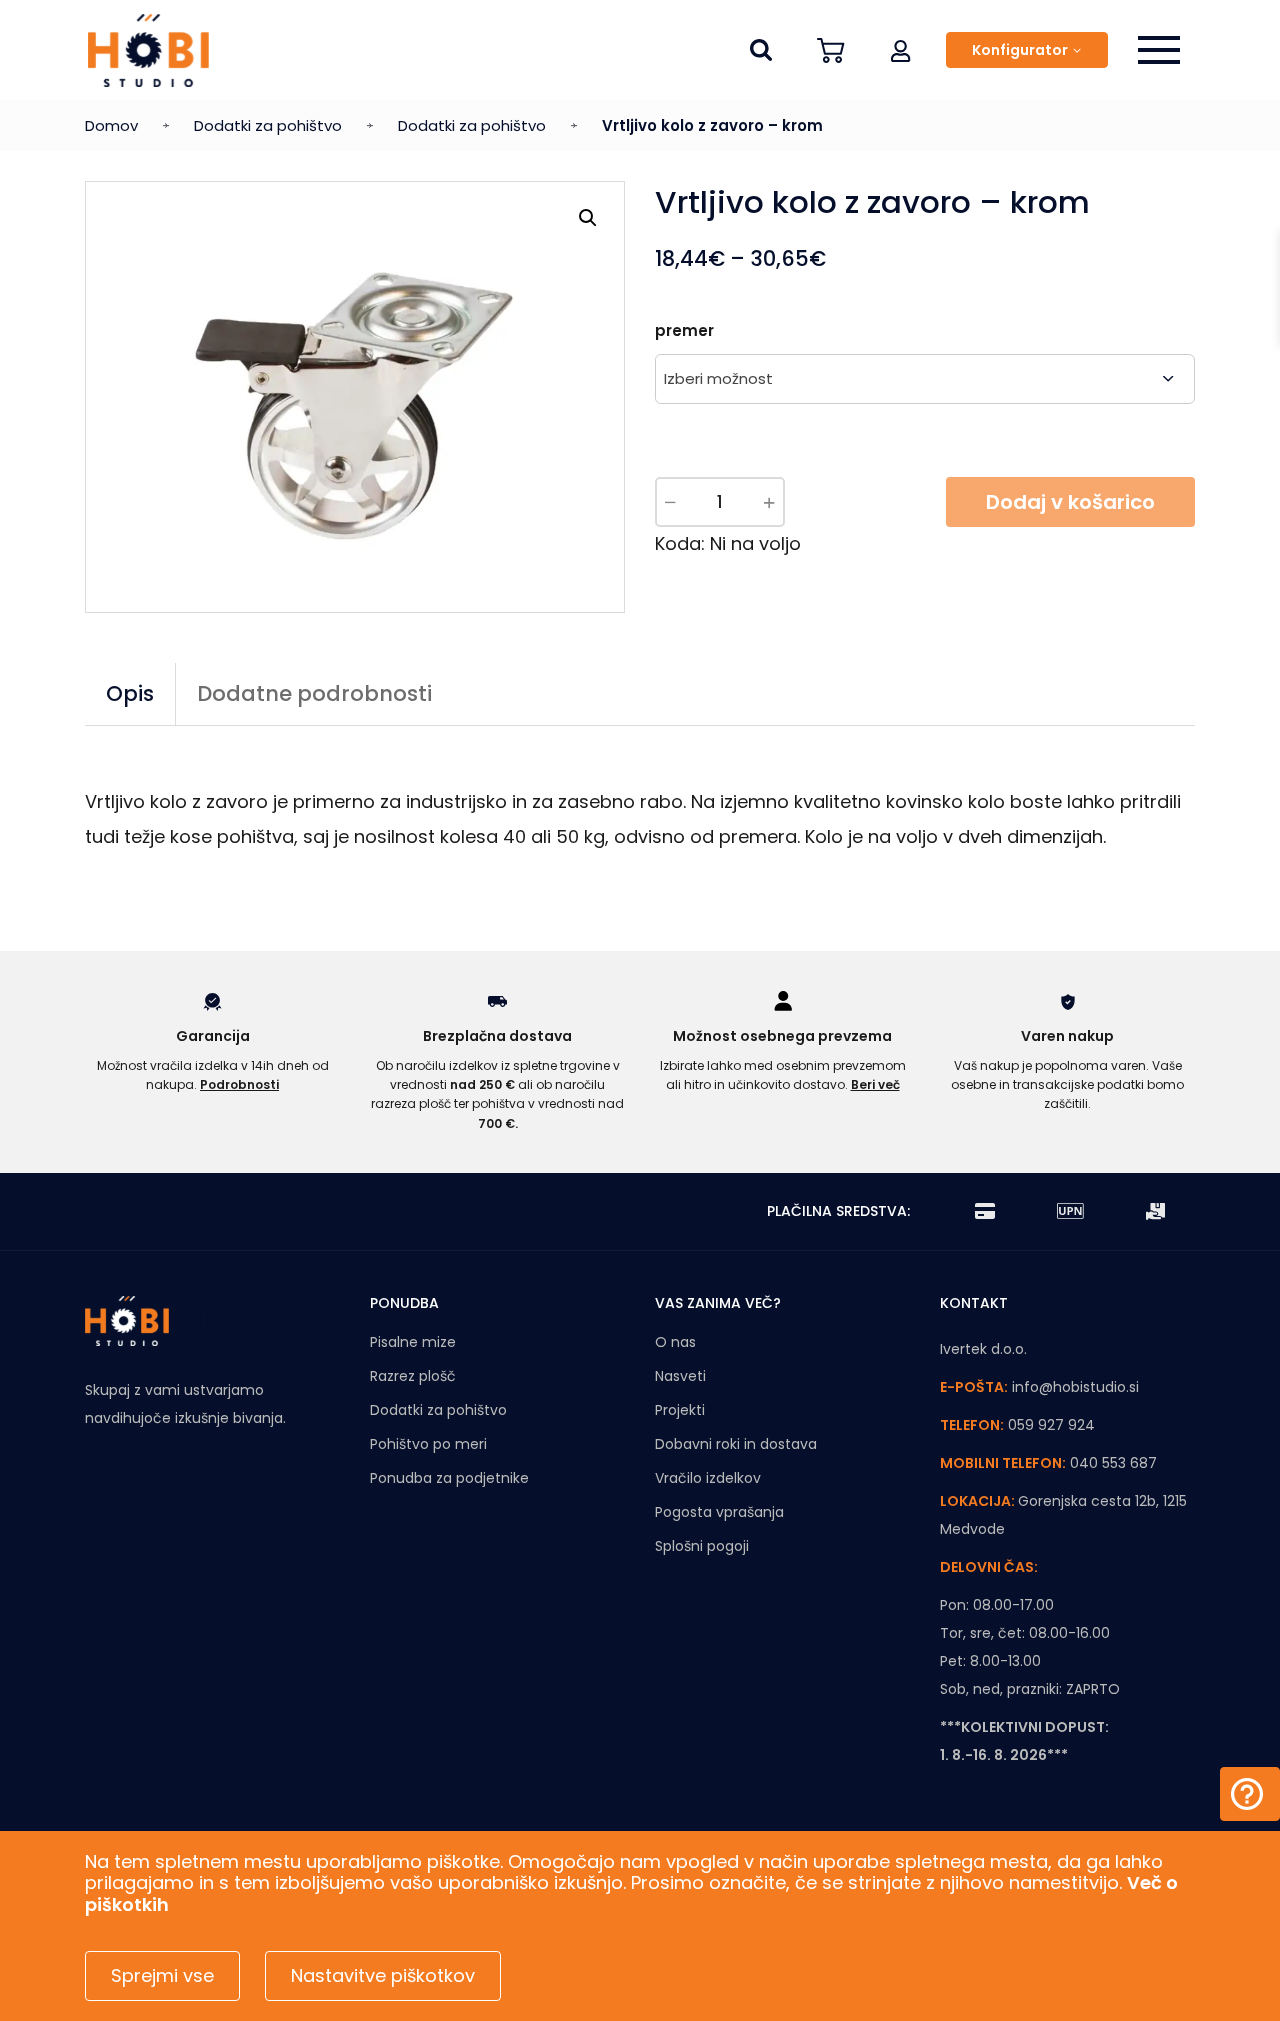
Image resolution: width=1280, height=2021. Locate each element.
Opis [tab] (130, 693)
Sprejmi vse (162, 1975)
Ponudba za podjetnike (449, 1478)
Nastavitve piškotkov (383, 1975)
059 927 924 (1051, 1425)
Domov (111, 125)
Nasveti (680, 1376)
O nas (675, 1342)
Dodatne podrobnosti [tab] (314, 693)
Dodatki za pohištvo (268, 125)
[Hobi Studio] (148, 50)
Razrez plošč (413, 1376)
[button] (901, 50)
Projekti (680, 1410)
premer (684, 330)
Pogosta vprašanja (719, 1512)
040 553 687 (1113, 1463)
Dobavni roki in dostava (736, 1444)
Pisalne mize (413, 1342)
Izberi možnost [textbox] (718, 378)
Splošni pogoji (702, 1546)
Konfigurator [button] (1020, 50)
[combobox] (925, 379)
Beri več (875, 1084)
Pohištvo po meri (428, 1444)
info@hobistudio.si (1075, 1387)
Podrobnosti (239, 1084)
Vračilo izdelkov (708, 1478)
